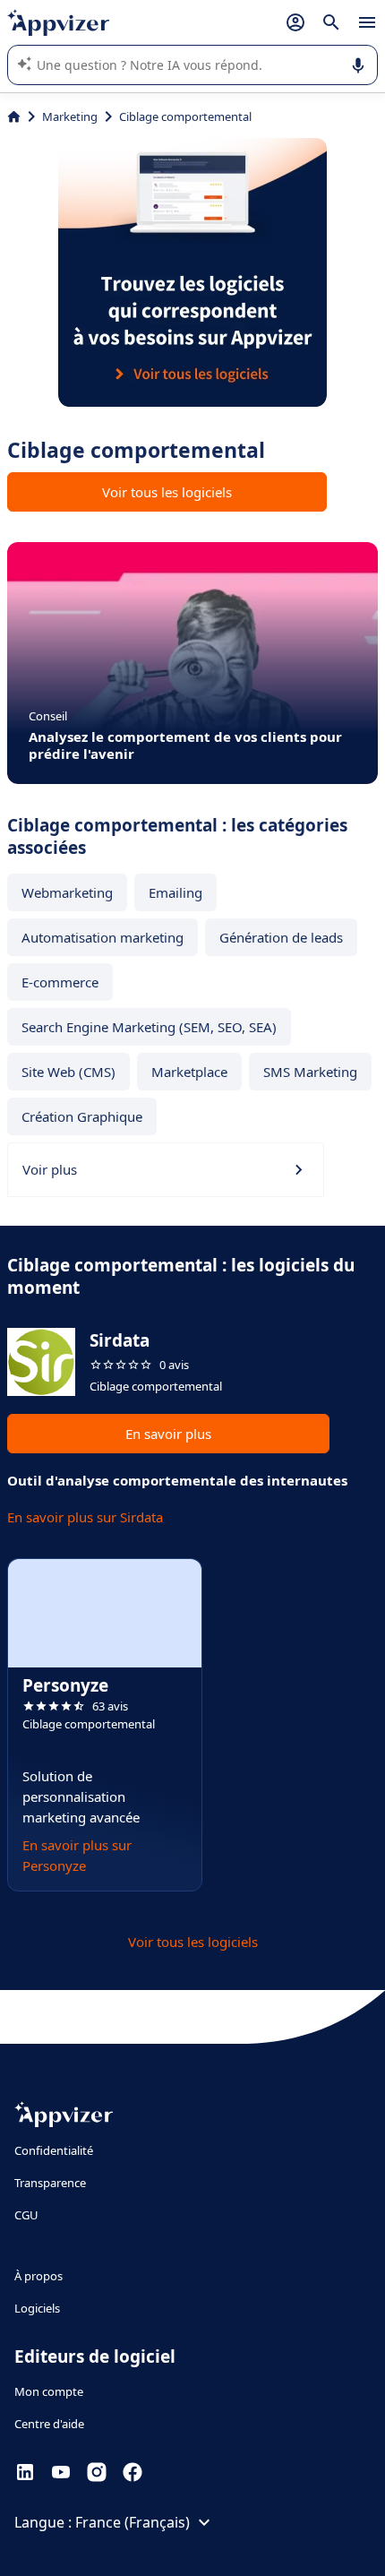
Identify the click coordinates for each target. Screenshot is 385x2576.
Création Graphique (82, 1116)
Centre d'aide (49, 2424)
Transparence (50, 2183)
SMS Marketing (310, 1072)
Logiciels (37, 2308)
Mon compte (49, 2391)
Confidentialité (54, 2150)
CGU (26, 2215)
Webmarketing (67, 892)
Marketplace (189, 1072)
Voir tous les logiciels (167, 492)
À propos (38, 2276)
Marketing (70, 116)
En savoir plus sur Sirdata (85, 1517)
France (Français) (133, 2522)
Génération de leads (281, 937)
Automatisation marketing (103, 937)
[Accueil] (14, 116)
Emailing (175, 892)
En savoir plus (168, 1434)
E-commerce (60, 982)
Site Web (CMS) (68, 1072)
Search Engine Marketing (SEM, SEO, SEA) (149, 1027)
